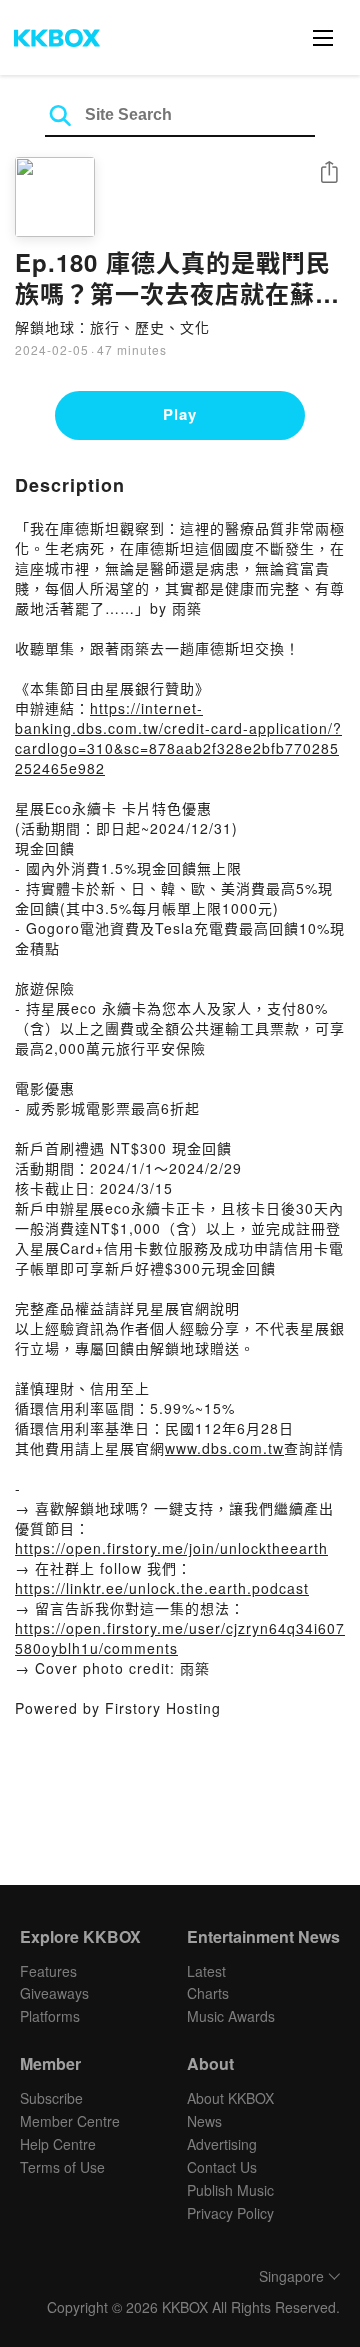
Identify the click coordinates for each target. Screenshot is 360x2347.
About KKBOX (230, 2098)
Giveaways (54, 1993)
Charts (208, 1993)
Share (329, 173)
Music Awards (231, 2016)
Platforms (50, 2016)
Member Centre (70, 2121)
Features (48, 1971)
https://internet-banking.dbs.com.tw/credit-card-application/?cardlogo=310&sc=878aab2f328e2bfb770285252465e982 (178, 738)
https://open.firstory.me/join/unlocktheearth (171, 1548)
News (204, 2121)
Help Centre (58, 2144)
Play (180, 414)
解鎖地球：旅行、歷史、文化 (112, 327)
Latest (206, 1971)
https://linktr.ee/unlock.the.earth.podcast (162, 1588)
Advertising (222, 2144)
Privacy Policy (230, 2213)
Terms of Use (62, 2167)
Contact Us (222, 2167)
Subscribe (51, 2098)
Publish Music (230, 2190)
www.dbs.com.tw (224, 1448)
